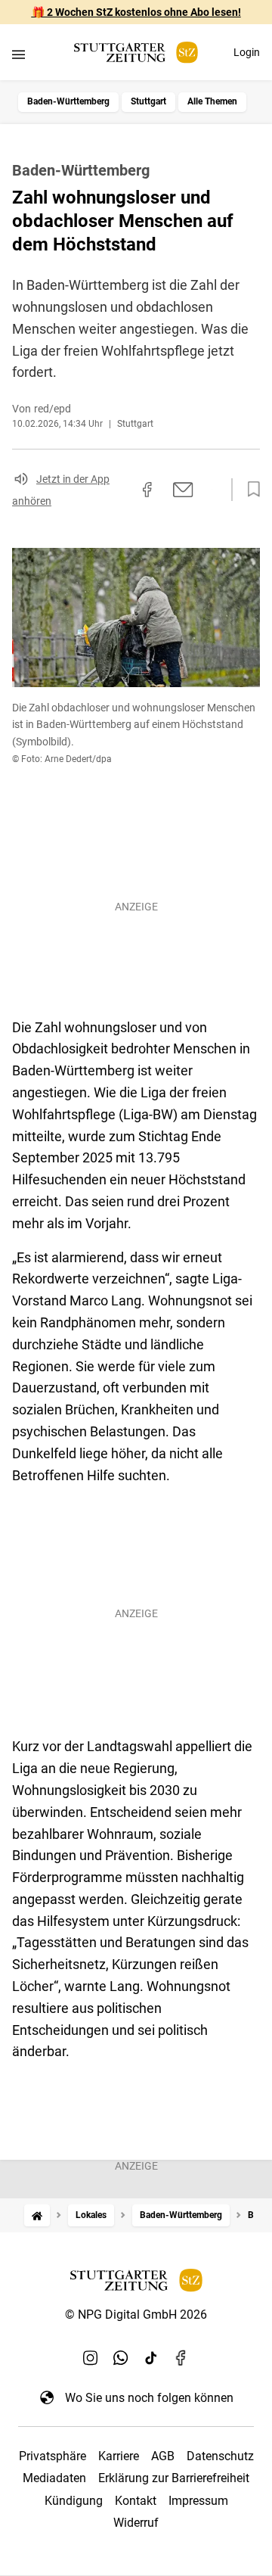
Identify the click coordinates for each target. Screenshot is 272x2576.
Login (247, 52)
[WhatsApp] (121, 2358)
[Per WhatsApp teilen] (212, 489)
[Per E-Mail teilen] (183, 490)
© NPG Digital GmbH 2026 (136, 2315)
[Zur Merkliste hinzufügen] (249, 490)
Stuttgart (148, 101)
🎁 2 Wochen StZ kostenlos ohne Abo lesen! (136, 12)
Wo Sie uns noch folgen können (149, 2398)
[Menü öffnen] (19, 54)
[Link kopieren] (120, 490)
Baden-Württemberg (68, 101)
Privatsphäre (53, 2456)
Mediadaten (54, 2478)
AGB (163, 2456)
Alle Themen (212, 101)
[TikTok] (151, 2358)
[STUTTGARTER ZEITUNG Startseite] (136, 53)
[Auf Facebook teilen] (147, 490)
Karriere (119, 2456)
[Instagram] (91, 2358)
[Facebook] (181, 2358)
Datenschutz (220, 2456)
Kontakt (136, 2501)
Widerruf (136, 2523)
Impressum (198, 2501)
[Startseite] (37, 2215)
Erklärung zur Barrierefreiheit (174, 2478)
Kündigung (74, 2501)
